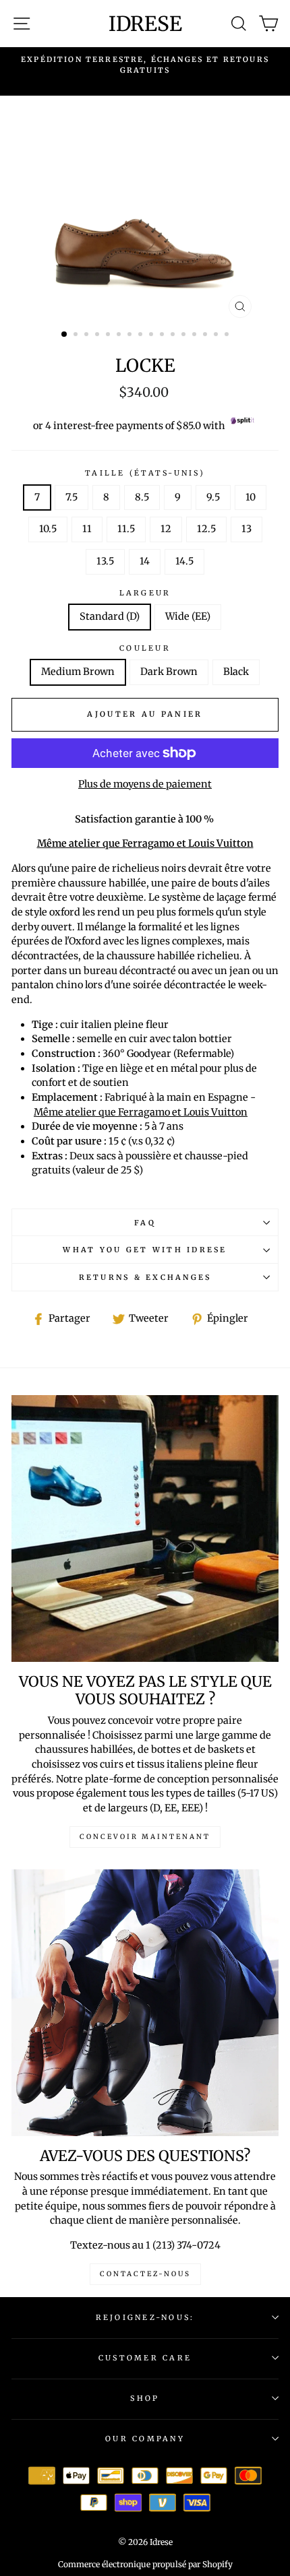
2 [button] (77, 335)
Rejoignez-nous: (145, 2317)
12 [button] (185, 335)
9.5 (213, 497)
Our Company (145, 2439)
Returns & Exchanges (145, 1277)
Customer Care (145, 2358)
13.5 (105, 561)
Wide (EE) (188, 616)
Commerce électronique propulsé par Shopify (145, 2564)
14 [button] (206, 335)
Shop (145, 2398)
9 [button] (152, 335)
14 (145, 561)
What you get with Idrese (145, 1250)
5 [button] (109, 335)
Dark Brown (169, 672)
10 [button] (163, 335)
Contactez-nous (145, 2274)
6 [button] (120, 335)
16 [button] (228, 335)
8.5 (142, 497)
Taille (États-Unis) (145, 473)
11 (87, 529)
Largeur (145, 593)
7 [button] (131, 335)
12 (166, 529)
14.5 (184, 561)
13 (246, 529)
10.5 (48, 529)
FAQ (145, 1223)
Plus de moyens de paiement (145, 784)
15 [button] (217, 335)
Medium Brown (78, 672)
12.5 (206, 529)
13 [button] (196, 335)
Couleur (145, 648)
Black (236, 672)
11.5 (126, 529)
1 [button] (65, 335)
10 (251, 497)
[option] (145, 65)
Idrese (145, 24)
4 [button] (98, 335)
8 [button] (142, 335)
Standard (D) (110, 616)
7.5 (71, 497)
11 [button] (174, 335)
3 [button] (88, 335)
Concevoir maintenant (145, 1837)
